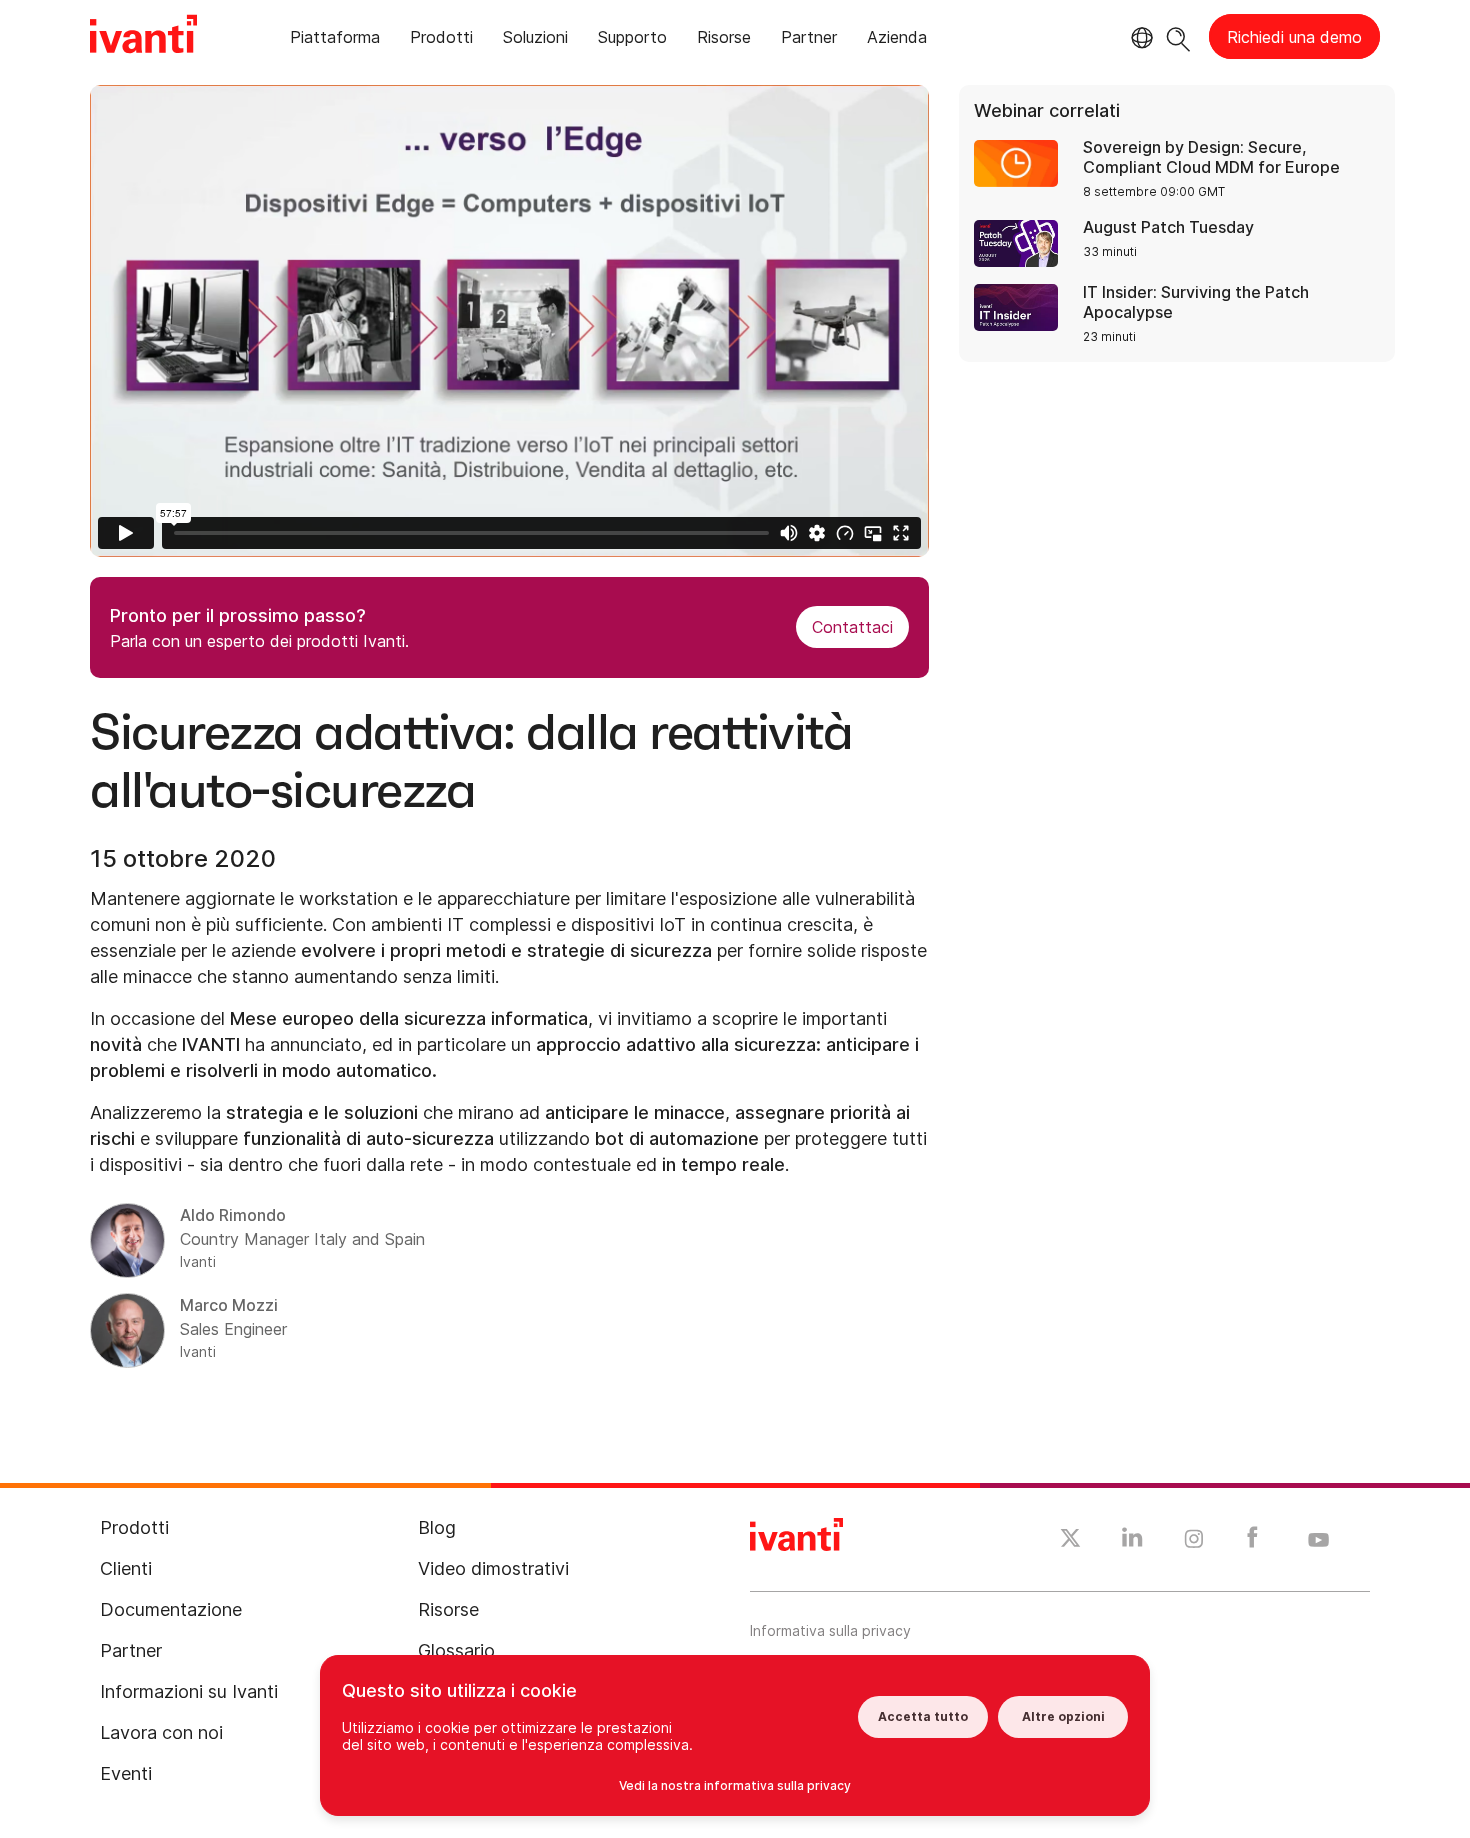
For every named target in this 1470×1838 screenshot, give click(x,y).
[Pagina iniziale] (143, 37)
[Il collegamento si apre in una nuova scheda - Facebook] (1252, 1542)
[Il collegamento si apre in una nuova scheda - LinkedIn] (1132, 1542)
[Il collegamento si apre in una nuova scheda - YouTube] (1318, 1541)
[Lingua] (1139, 38)
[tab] (335, 40)
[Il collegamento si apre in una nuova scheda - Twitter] (1070, 1541)
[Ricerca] (1178, 36)
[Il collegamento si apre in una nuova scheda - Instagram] (1194, 1542)
